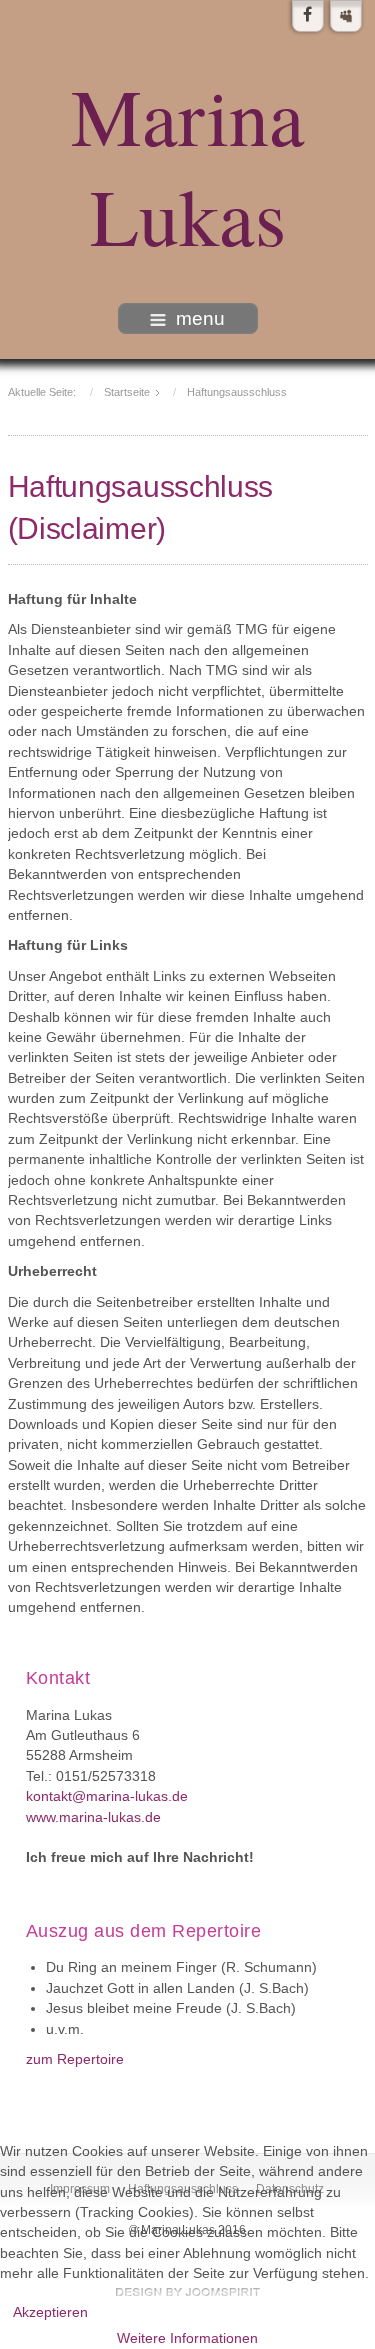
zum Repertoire (75, 2059)
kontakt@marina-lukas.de (107, 1796)
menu (200, 318)
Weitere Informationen (187, 2338)
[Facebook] (308, 16)
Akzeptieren (50, 2312)
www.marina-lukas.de (93, 1817)
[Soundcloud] (346, 16)
